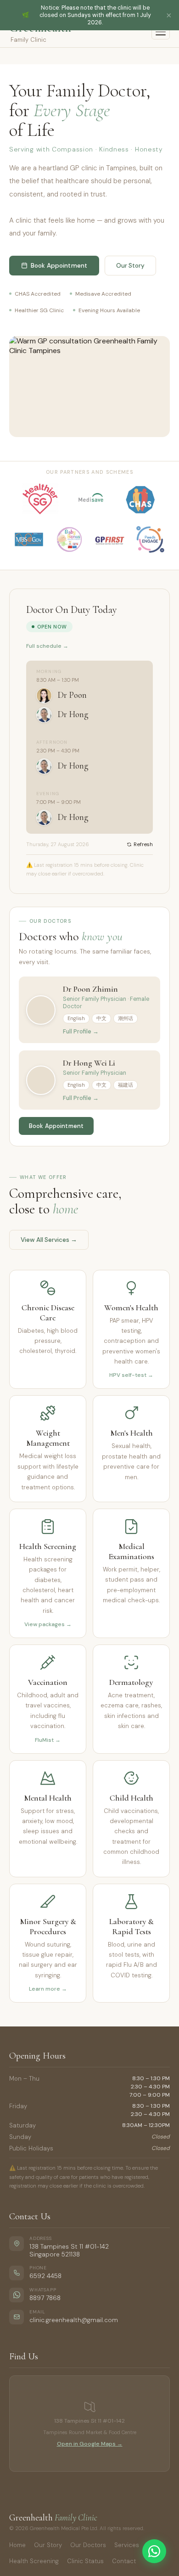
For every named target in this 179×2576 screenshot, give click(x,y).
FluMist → (48, 1740)
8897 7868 (45, 2298)
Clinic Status (85, 2561)
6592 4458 (45, 2276)
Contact (124, 2561)
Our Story (48, 2545)
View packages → (48, 1624)
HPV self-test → (131, 1375)
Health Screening (34, 2561)
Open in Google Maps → (90, 2444)
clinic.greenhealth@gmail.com (74, 2320)
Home (17, 2545)
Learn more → (48, 1989)
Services (127, 2545)
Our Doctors (88, 2545)
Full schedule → (47, 646)
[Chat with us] (154, 2551)
